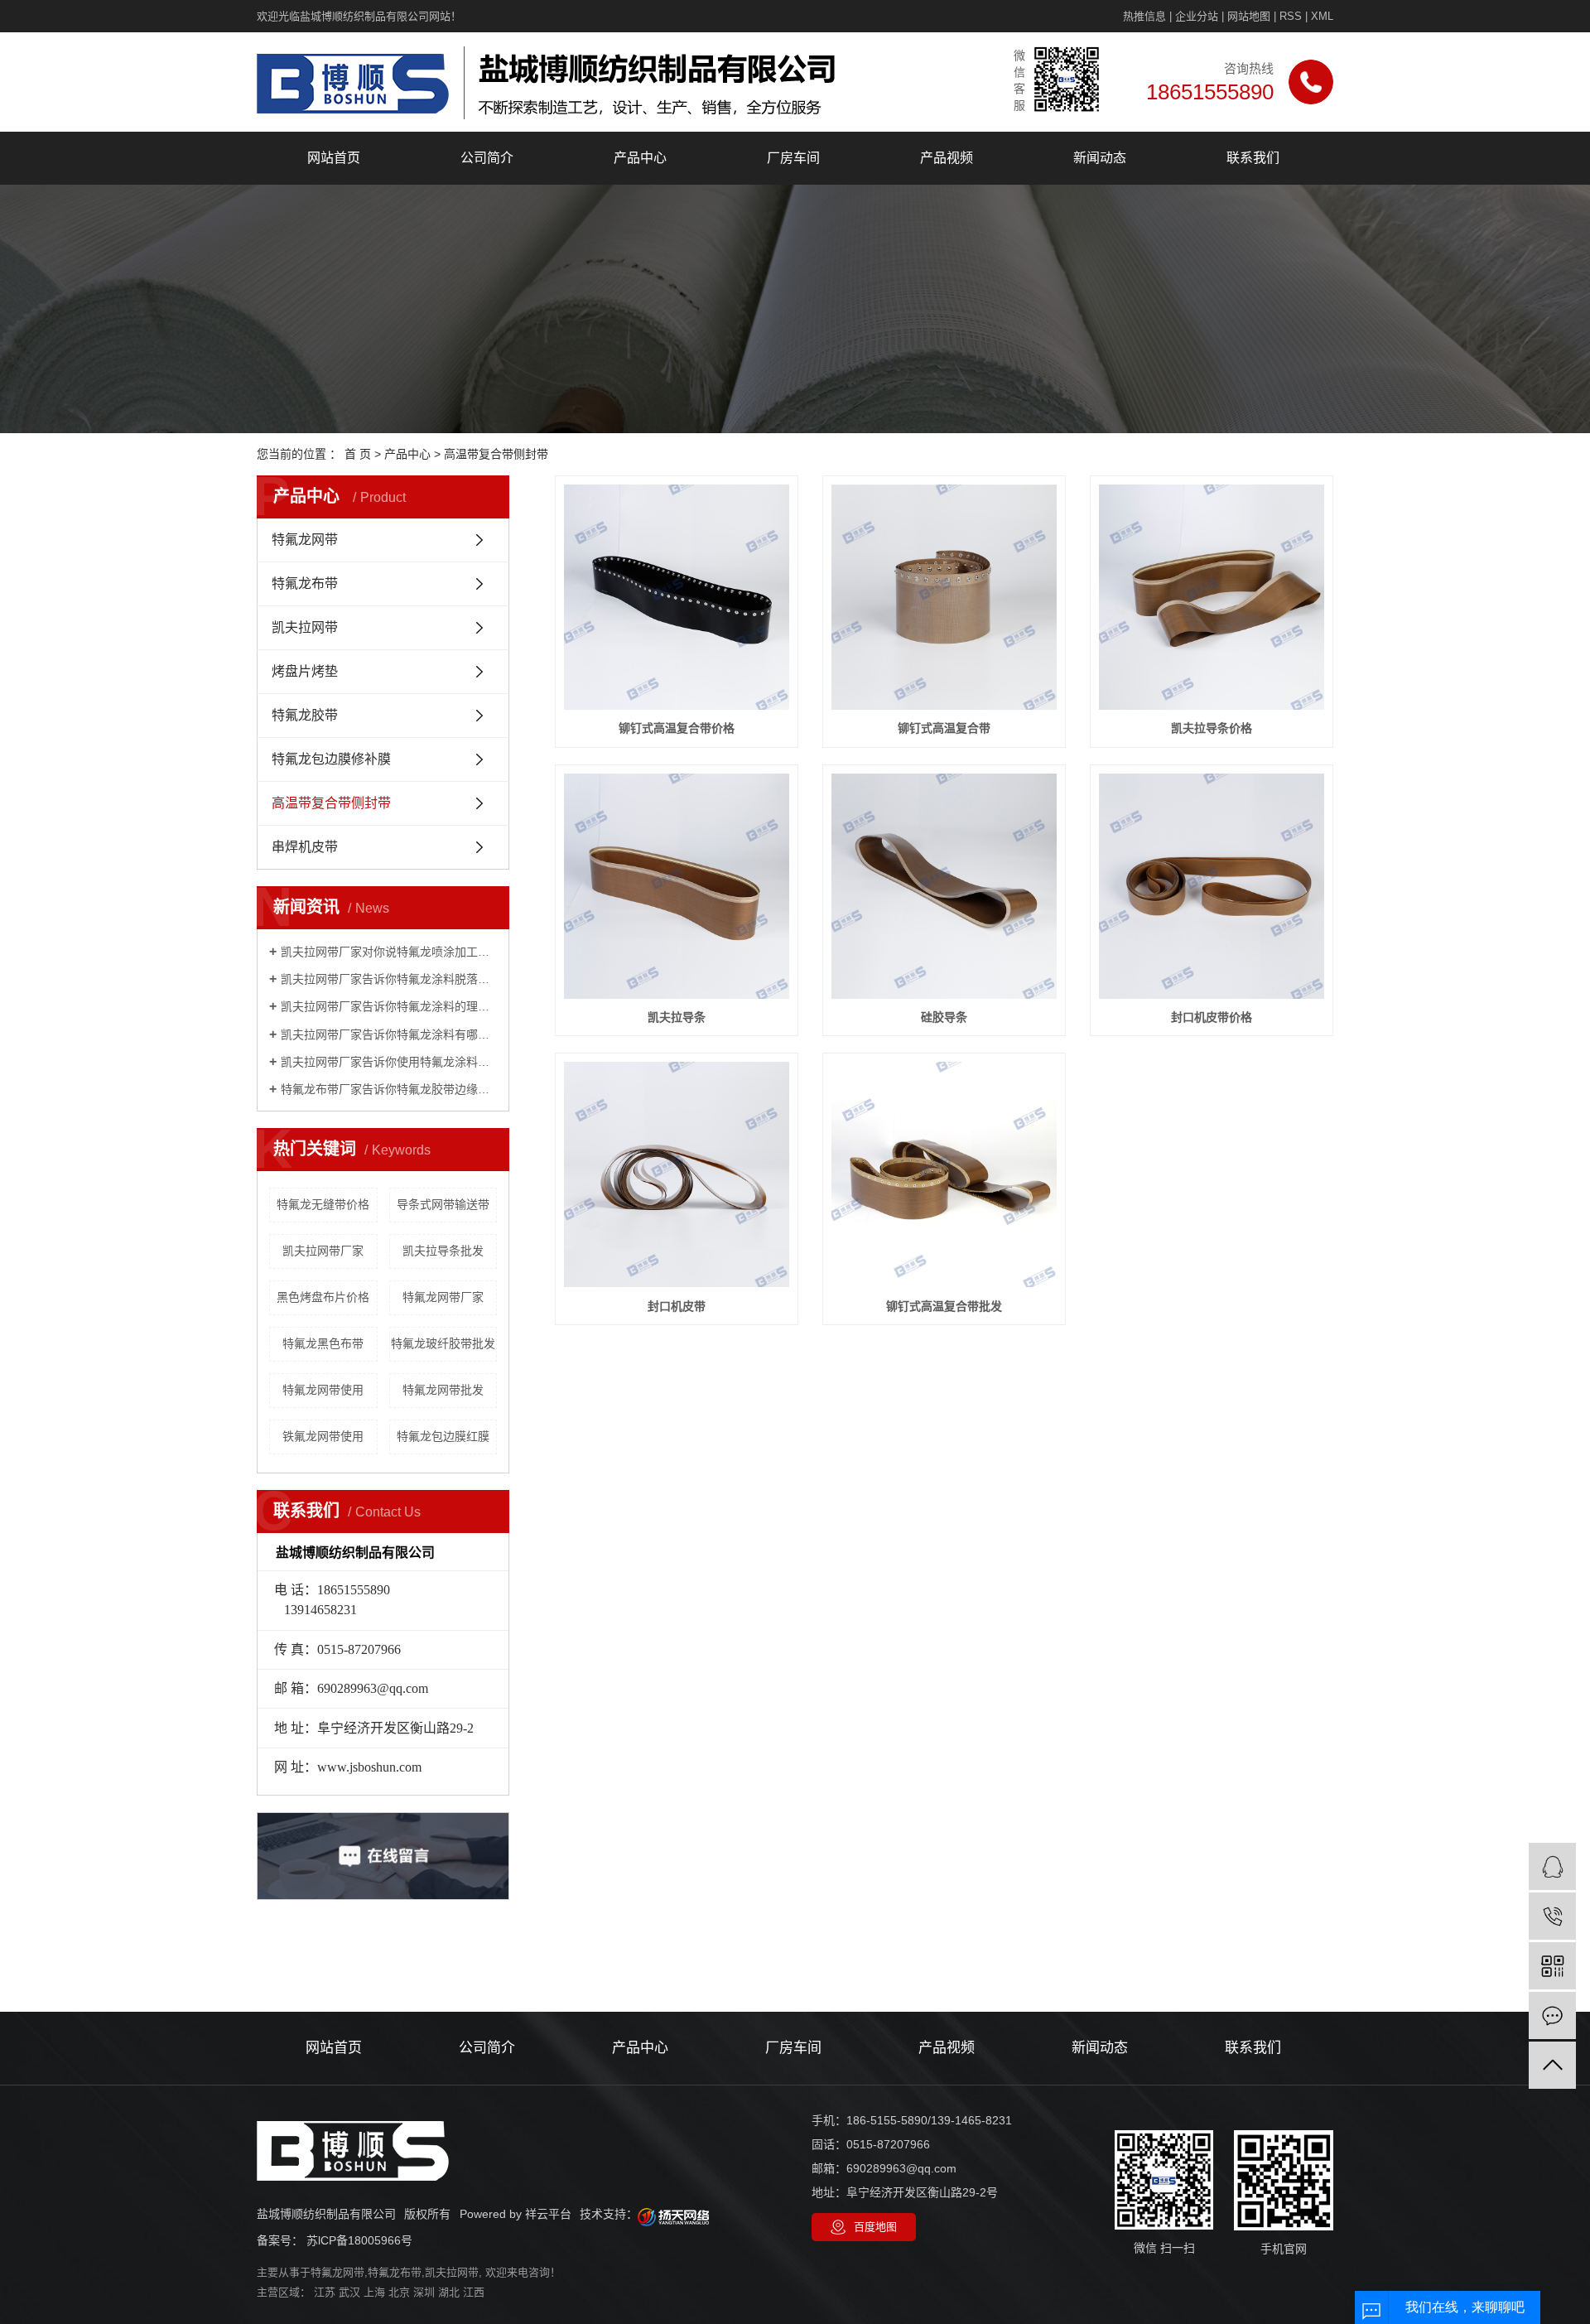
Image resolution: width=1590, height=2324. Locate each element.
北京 (399, 2292)
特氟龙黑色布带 (323, 1343)
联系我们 (1253, 158)
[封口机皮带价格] (1212, 886)
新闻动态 (1100, 158)
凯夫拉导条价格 (1212, 728)
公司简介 (487, 158)
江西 (474, 2292)
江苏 (325, 2292)
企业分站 (1197, 16)
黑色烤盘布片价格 (323, 1297)
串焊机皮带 (305, 847)
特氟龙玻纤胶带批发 (443, 1343)
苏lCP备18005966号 (359, 2240)
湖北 (449, 2292)
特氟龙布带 (305, 583)
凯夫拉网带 (305, 627)
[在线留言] (1552, 2015)
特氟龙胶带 (305, 715)
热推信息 (1144, 16)
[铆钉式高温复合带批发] (944, 1174)
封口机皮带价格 (1212, 1017)
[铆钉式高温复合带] (944, 597)
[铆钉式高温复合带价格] (677, 597)
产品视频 (947, 158)
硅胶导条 (944, 1017)
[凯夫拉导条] (677, 886)
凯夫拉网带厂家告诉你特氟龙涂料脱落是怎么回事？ (389, 979)
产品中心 (640, 158)
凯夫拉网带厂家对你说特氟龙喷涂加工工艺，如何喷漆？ (389, 952)
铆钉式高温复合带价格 (677, 728)
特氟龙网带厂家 (443, 1297)
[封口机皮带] (677, 1174)
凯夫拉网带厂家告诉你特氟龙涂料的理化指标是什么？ (389, 1006)
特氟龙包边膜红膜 (443, 1436)
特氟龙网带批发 (443, 1390)
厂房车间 (793, 158)
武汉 (349, 2292)
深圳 (424, 2292)
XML (1322, 16)
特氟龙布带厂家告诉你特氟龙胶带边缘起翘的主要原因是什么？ (389, 1089)
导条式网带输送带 (443, 1204)
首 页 (358, 454)
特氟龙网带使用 (323, 1390)
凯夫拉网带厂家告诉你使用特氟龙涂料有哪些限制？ (389, 1062)
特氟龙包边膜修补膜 (331, 759)
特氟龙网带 (305, 540)
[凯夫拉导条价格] (1212, 597)
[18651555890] (1552, 1916)
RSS (1291, 16)
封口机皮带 (677, 1306)
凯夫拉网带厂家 (323, 1251)
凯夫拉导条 (677, 1017)
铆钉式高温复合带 (944, 728)
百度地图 (875, 2227)
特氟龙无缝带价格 (323, 1204)
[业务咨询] (1552, 1866)
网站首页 (334, 158)
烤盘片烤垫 (305, 671)
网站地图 (1249, 16)
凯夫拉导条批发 (443, 1251)
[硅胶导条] (944, 886)
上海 (374, 2292)
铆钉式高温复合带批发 (944, 1306)
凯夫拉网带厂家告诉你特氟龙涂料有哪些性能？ (389, 1034)
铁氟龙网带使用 (323, 1436)
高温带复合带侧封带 (496, 454)
